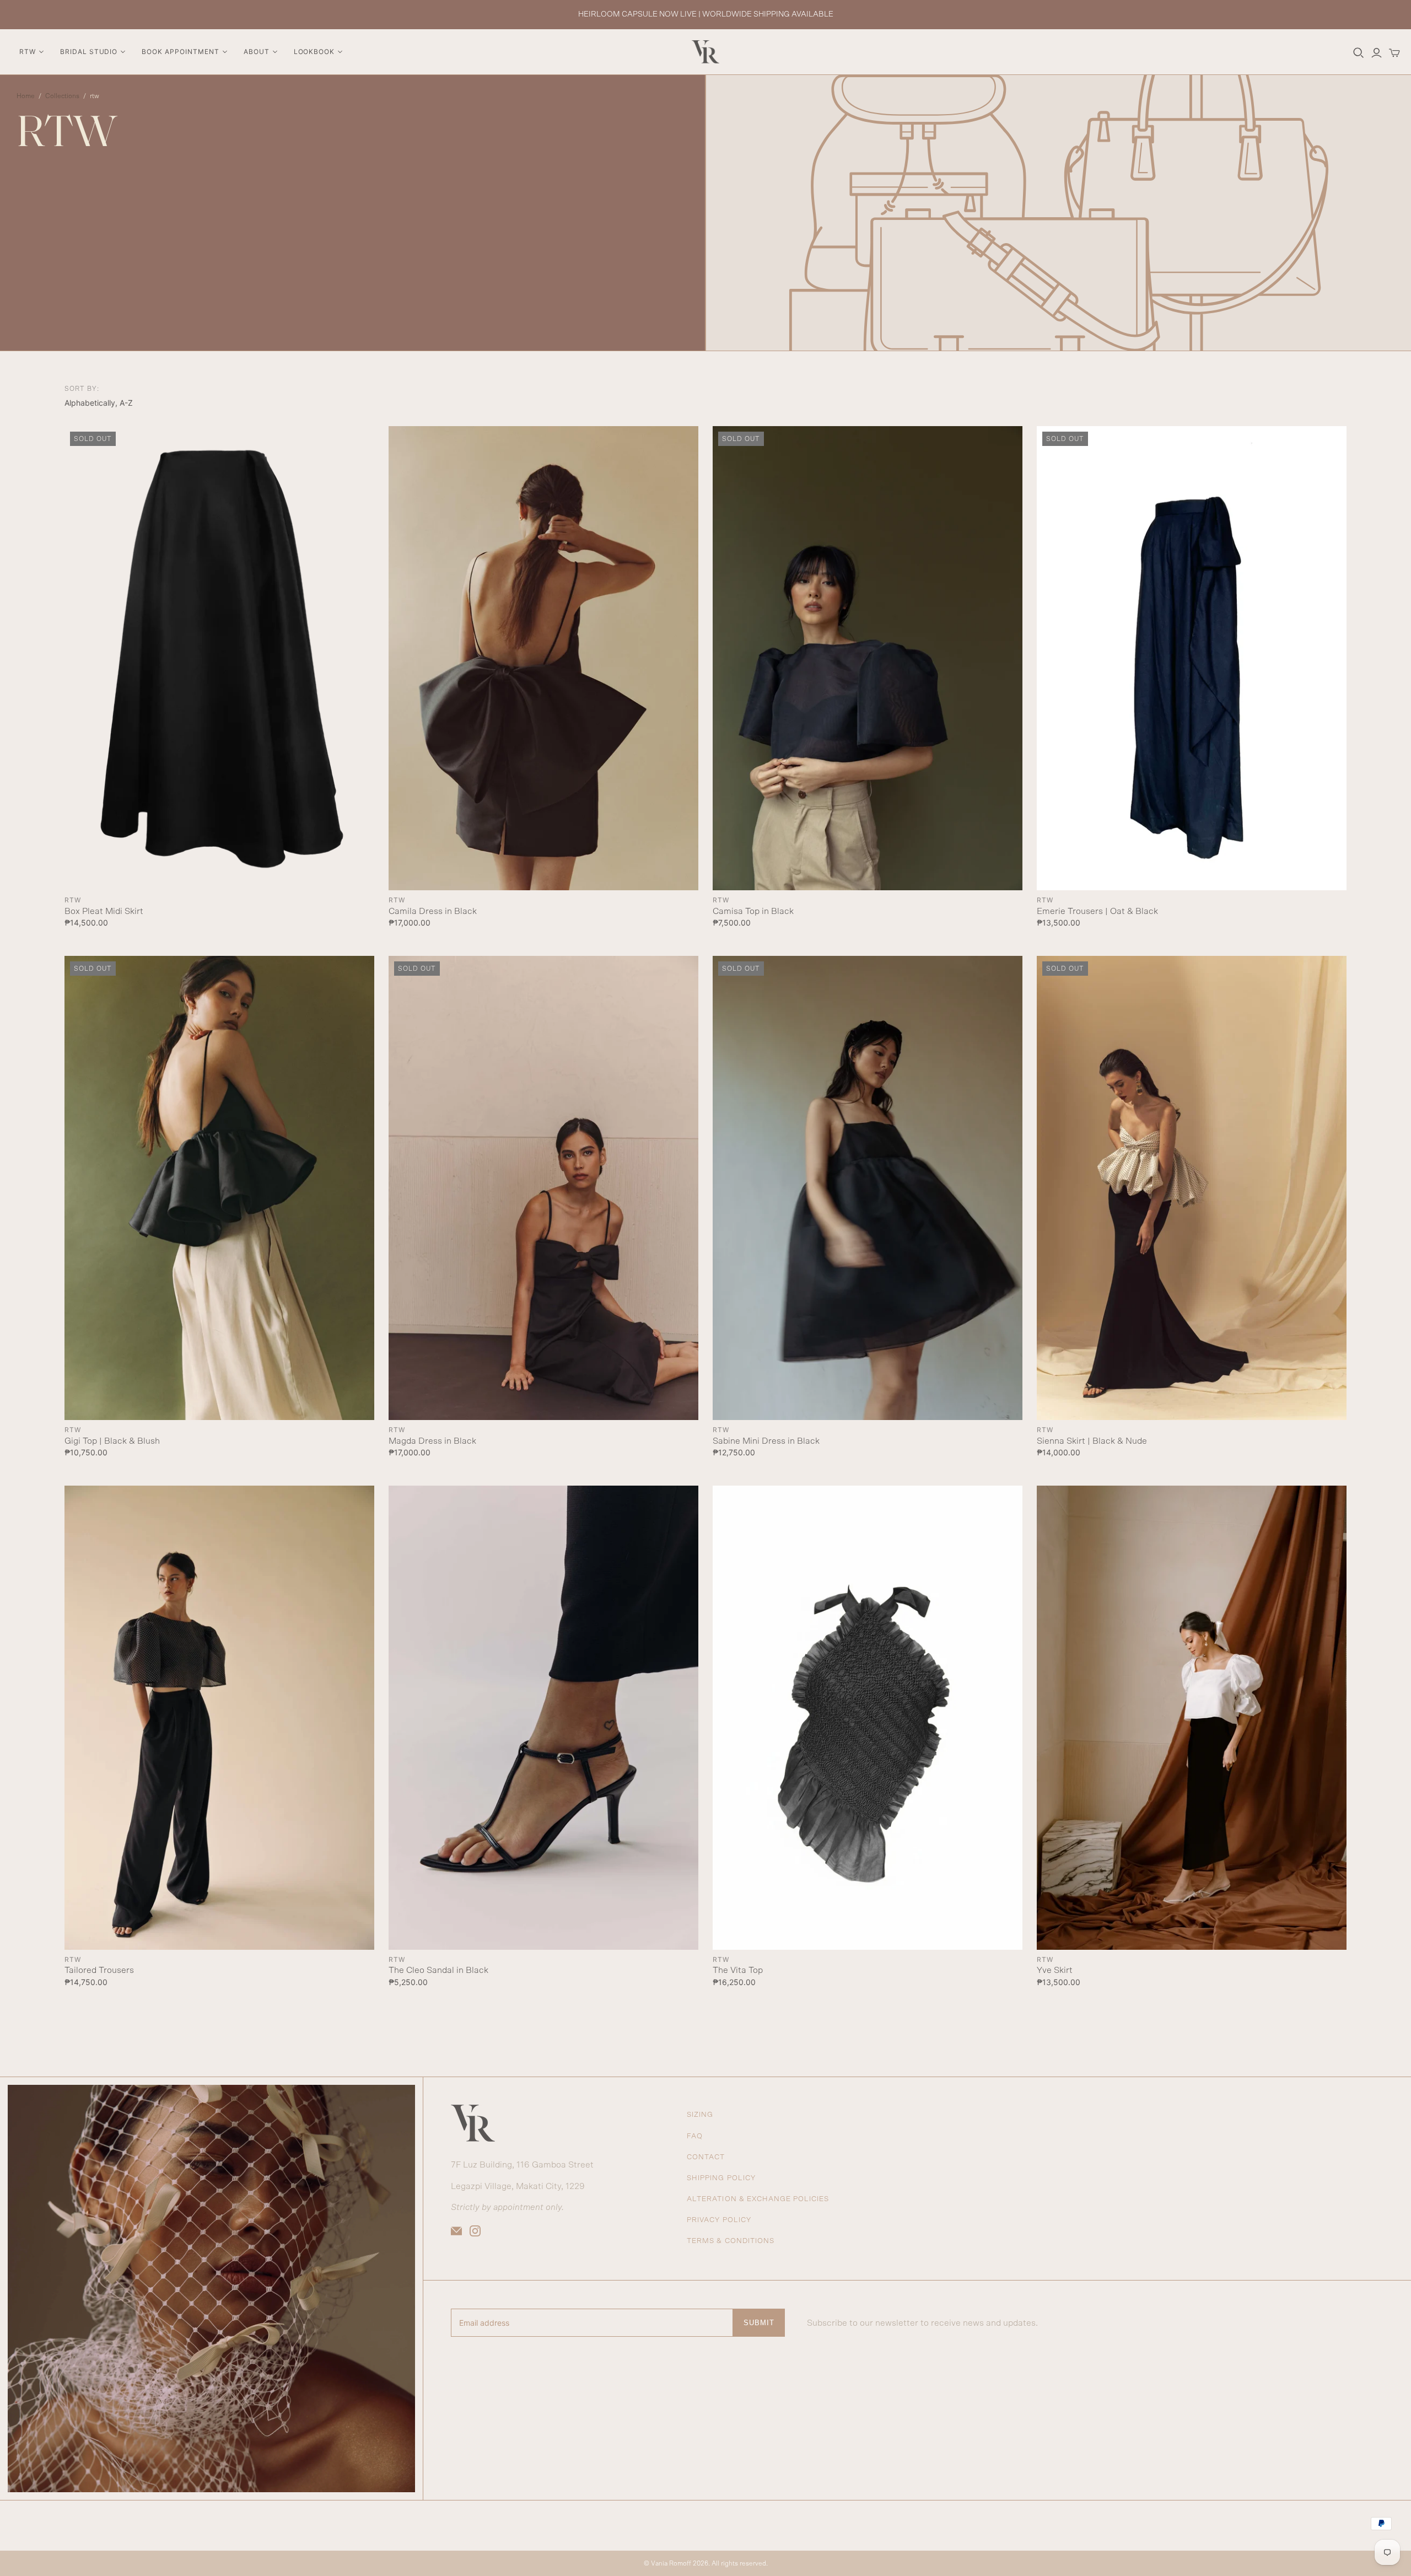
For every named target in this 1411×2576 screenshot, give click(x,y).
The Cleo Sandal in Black (438, 1970)
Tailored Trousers (99, 1970)
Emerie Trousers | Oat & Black (1097, 911)
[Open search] (1359, 53)
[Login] (1377, 53)
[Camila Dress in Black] (543, 658)
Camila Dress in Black (433, 911)
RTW (73, 900)
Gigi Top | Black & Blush (112, 1441)
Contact (706, 2157)
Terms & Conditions (731, 2241)
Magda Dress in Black (432, 1441)
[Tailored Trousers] (219, 1718)
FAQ (695, 2136)
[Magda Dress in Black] (543, 1188)
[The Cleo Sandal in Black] (543, 1718)
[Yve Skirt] (1191, 1718)
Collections (62, 96)
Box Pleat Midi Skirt (104, 911)
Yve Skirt (1055, 1970)
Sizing (700, 2115)
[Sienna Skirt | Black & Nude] (1191, 1188)
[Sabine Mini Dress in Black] (867, 1188)
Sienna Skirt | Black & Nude (1092, 1441)
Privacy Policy (719, 2220)
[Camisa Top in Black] (867, 658)
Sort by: (82, 389)
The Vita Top (738, 1970)
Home (26, 96)
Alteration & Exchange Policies (758, 2199)
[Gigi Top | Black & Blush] (219, 1188)
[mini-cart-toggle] (1394, 53)
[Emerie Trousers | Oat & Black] (1191, 658)
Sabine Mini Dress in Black (766, 1441)
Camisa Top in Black (753, 911)
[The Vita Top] (867, 1718)
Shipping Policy (721, 2178)
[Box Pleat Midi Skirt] (219, 658)
